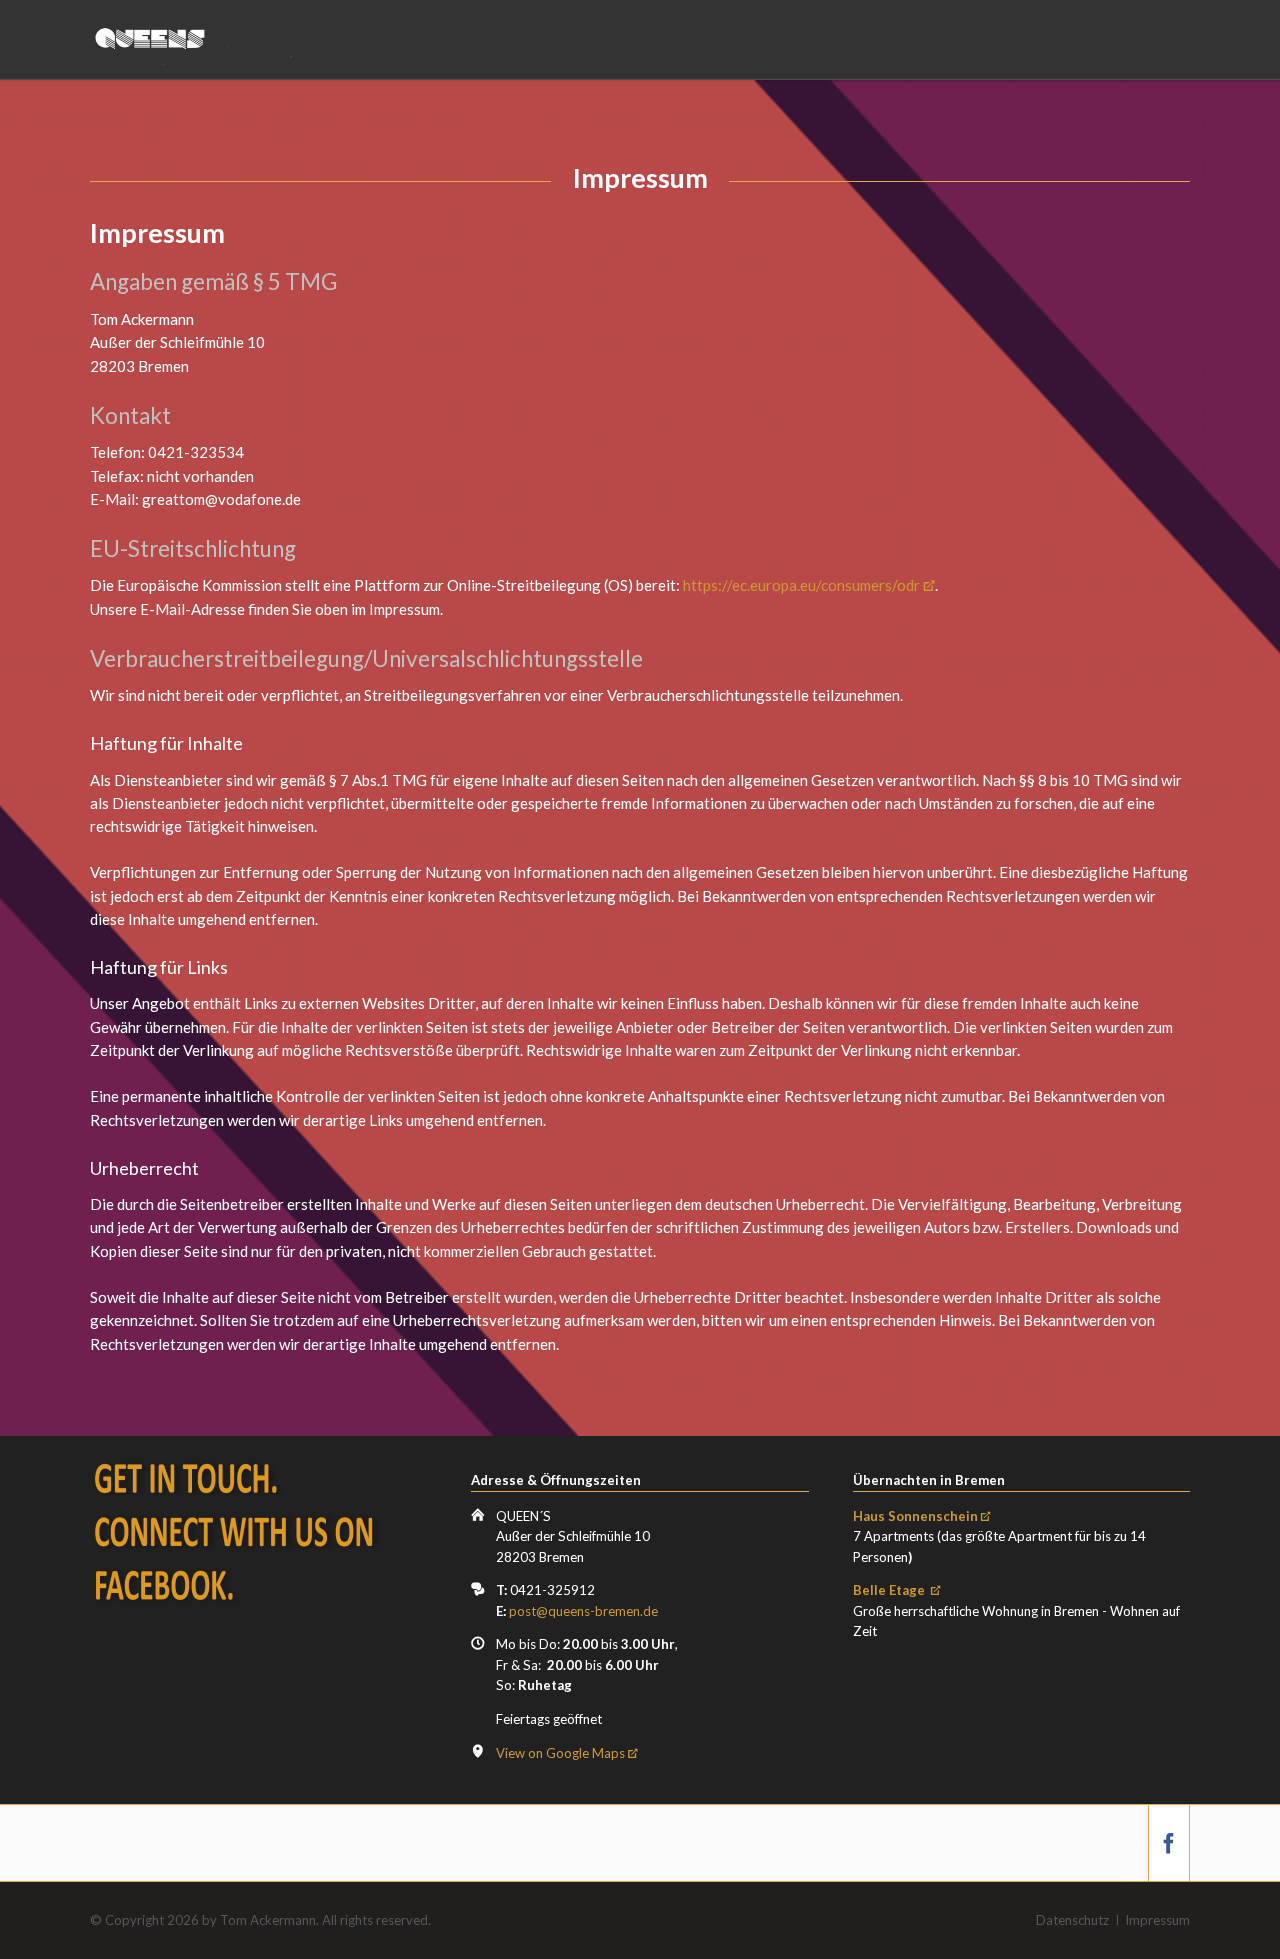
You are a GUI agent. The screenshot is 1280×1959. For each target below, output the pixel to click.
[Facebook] (1168, 1843)
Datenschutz (1072, 1920)
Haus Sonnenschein (915, 1516)
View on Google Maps (560, 1753)
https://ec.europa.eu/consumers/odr (801, 585)
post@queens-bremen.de (583, 1611)
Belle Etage (890, 1590)
